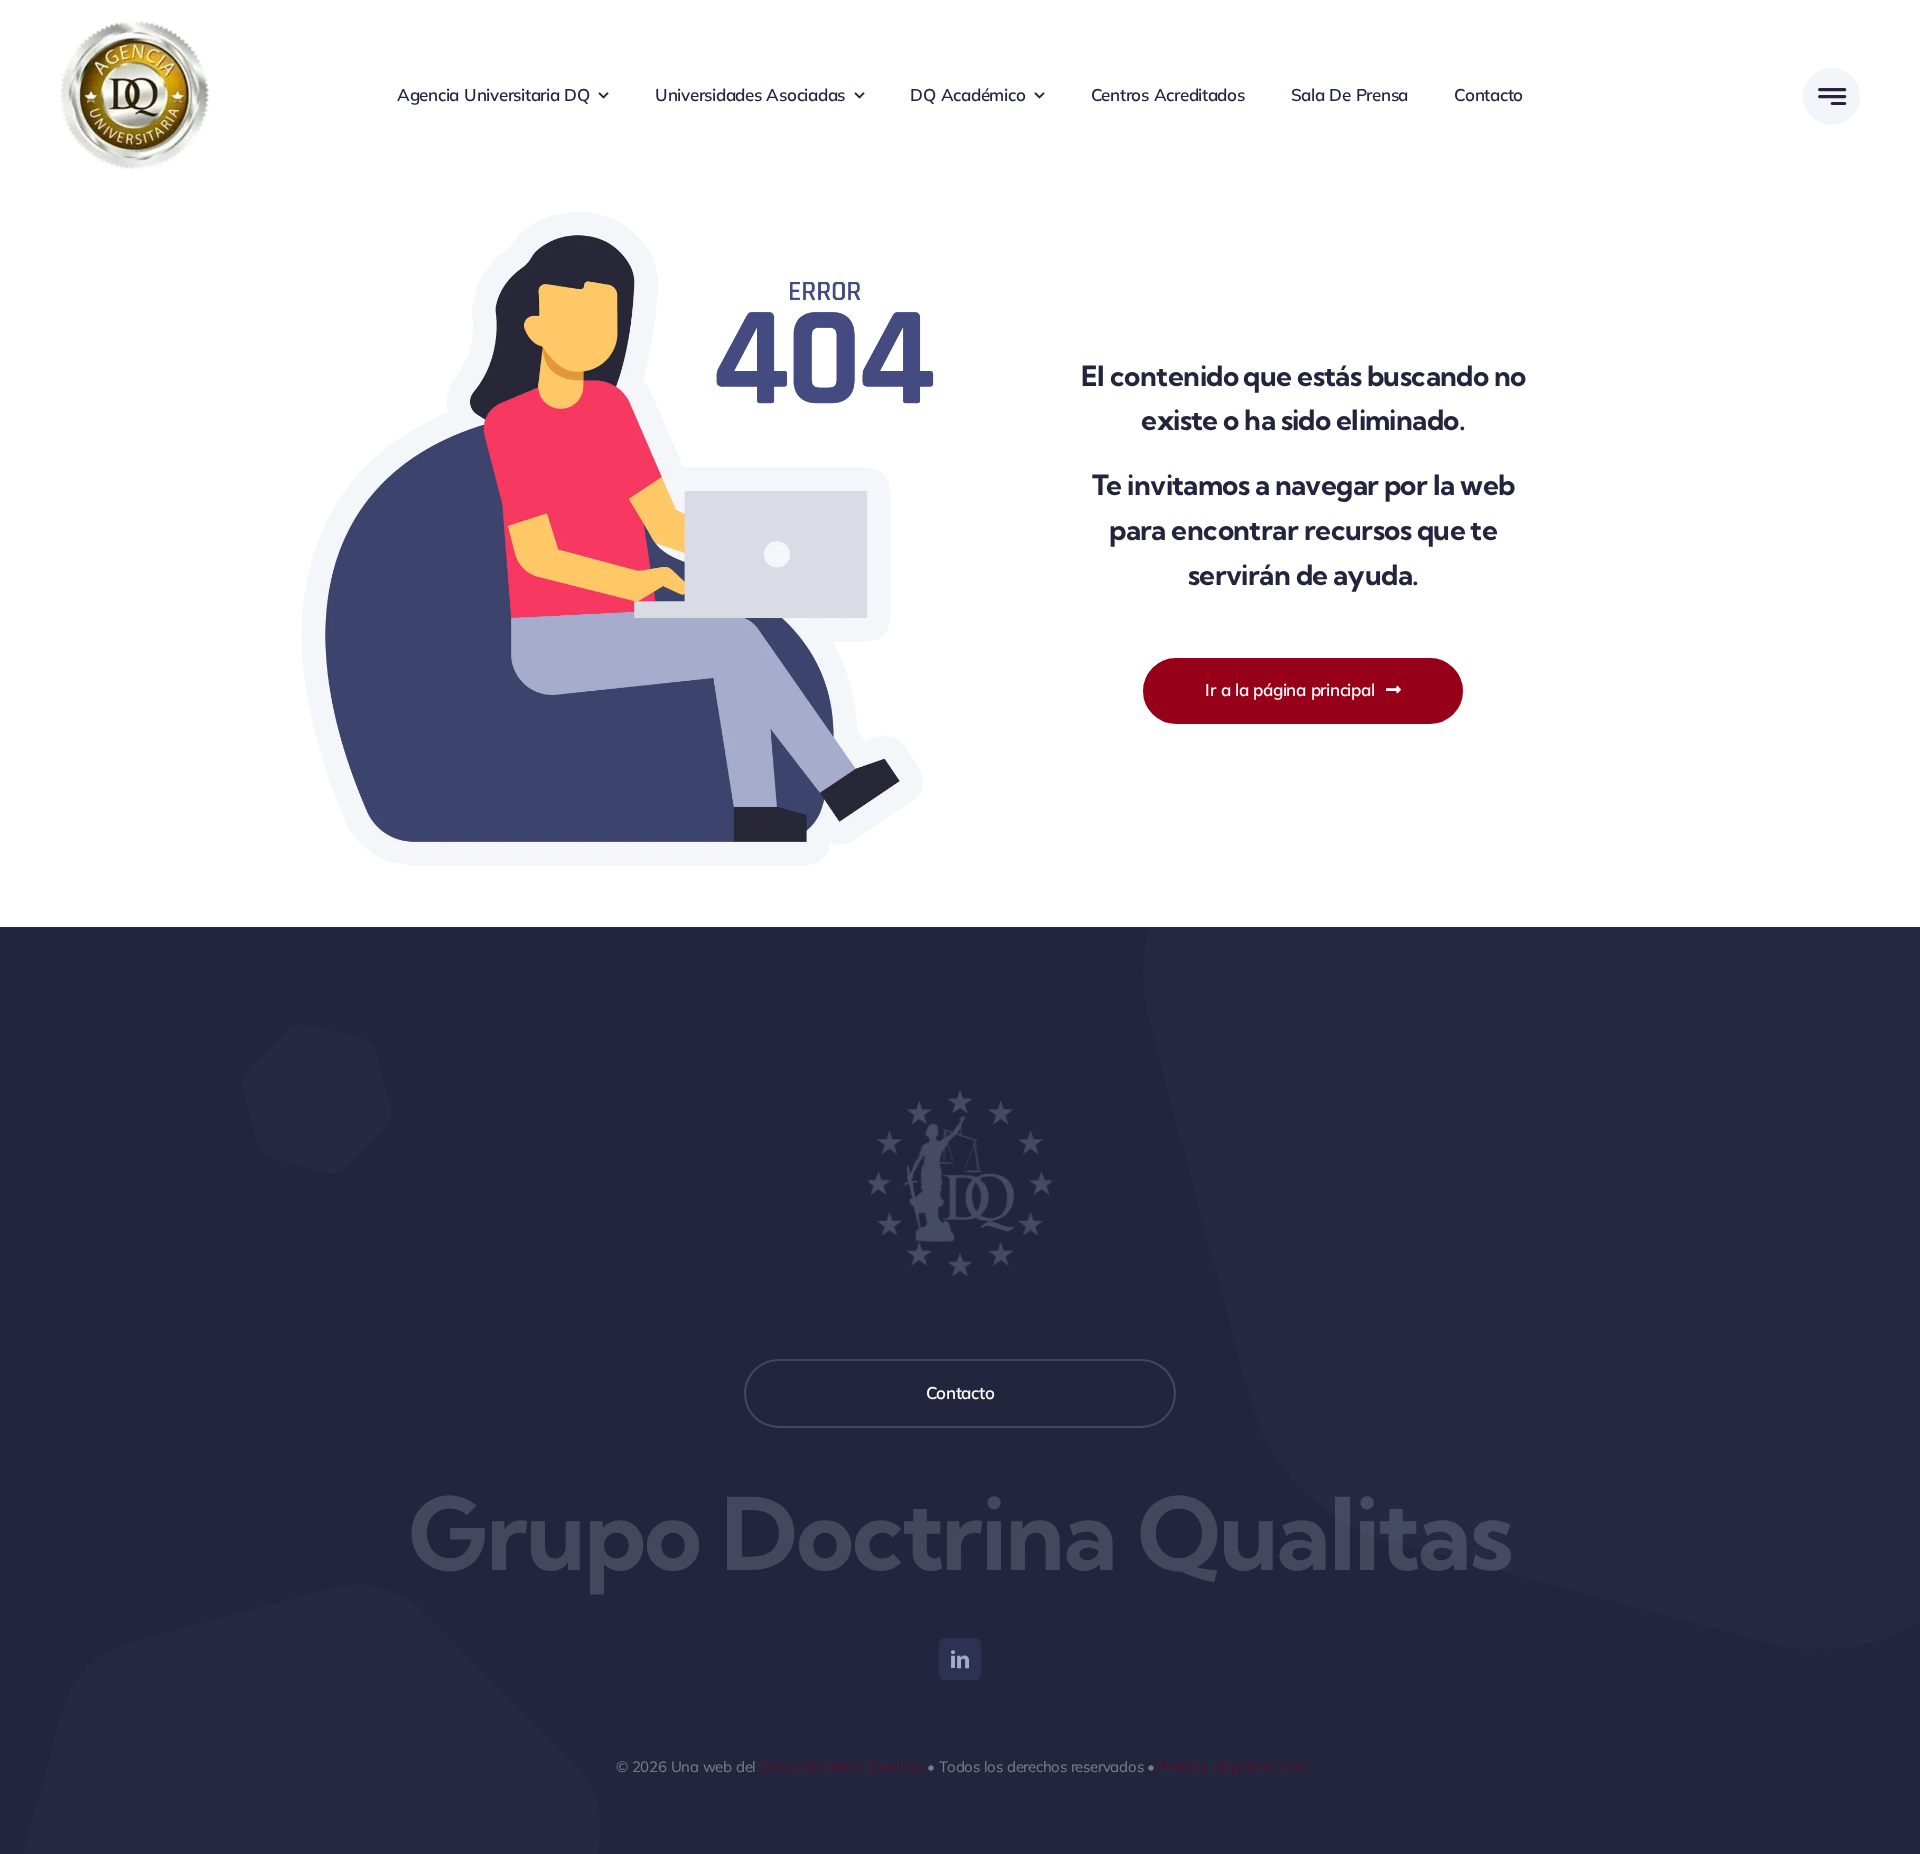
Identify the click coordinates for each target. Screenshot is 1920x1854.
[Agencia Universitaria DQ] (135, 28)
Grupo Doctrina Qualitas (842, 1766)
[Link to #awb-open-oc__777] (1831, 96)
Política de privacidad (1231, 1766)
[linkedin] (960, 1659)
